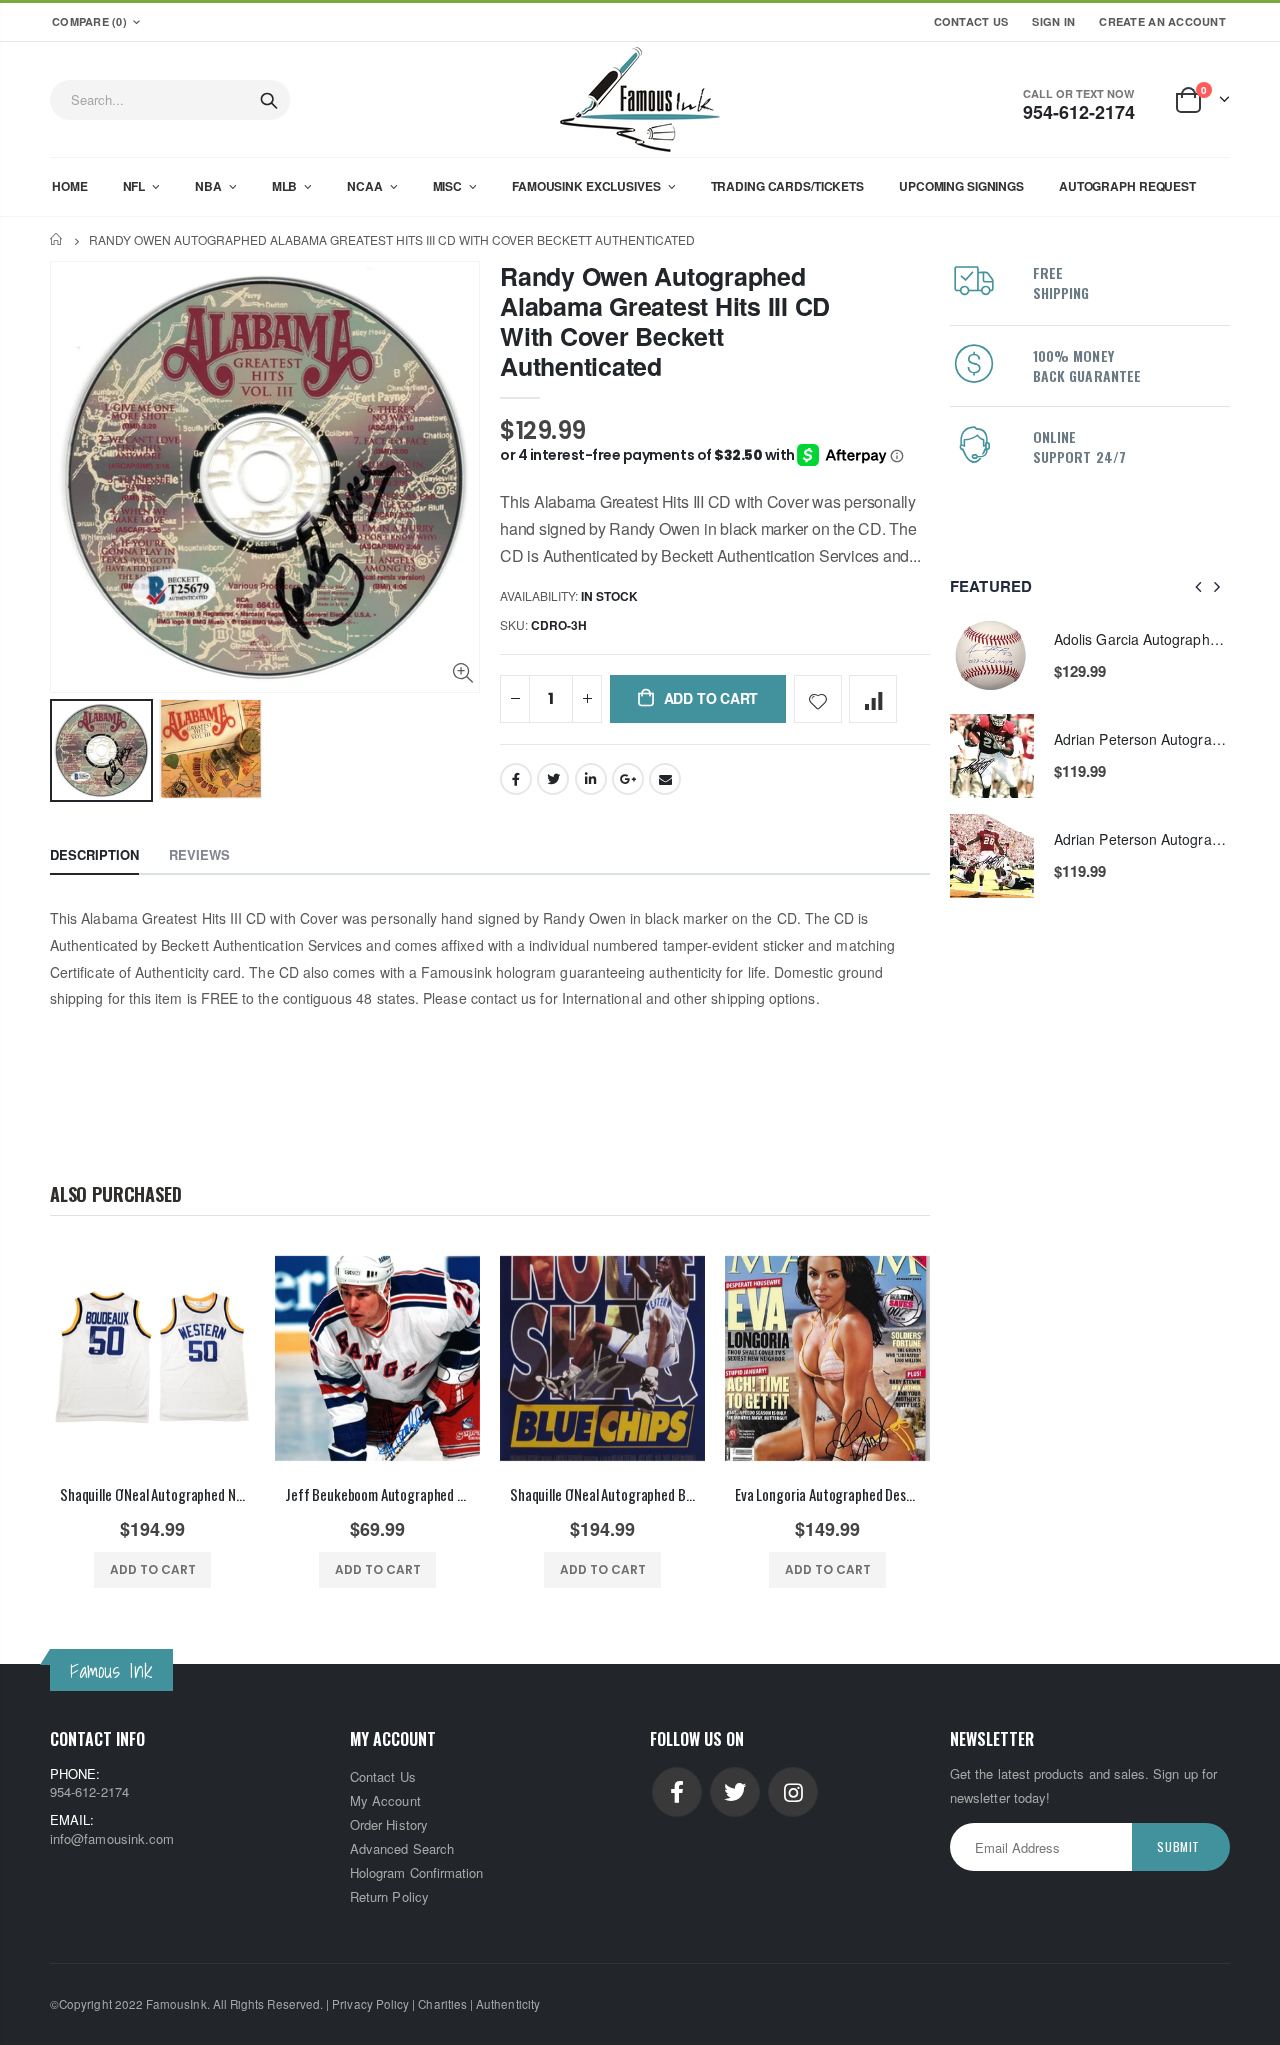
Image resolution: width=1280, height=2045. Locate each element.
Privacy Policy (370, 2004)
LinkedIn (591, 779)
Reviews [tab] (199, 854)
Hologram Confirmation (416, 1872)
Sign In (1053, 21)
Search (269, 100)
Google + (628, 779)
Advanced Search (402, 1848)
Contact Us (971, 21)
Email (665, 779)
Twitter (553, 779)
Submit (1178, 1846)
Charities (442, 2004)
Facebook (516, 779)
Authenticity (508, 2004)
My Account (385, 1800)
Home (57, 239)
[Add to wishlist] (818, 699)
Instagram (793, 1792)
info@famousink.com (112, 1838)
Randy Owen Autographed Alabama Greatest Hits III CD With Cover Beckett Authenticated (665, 321)
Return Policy (389, 1896)
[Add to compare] (873, 699)
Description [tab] (94, 854)
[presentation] (1199, 586)
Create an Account (1162, 21)
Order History (389, 1824)
